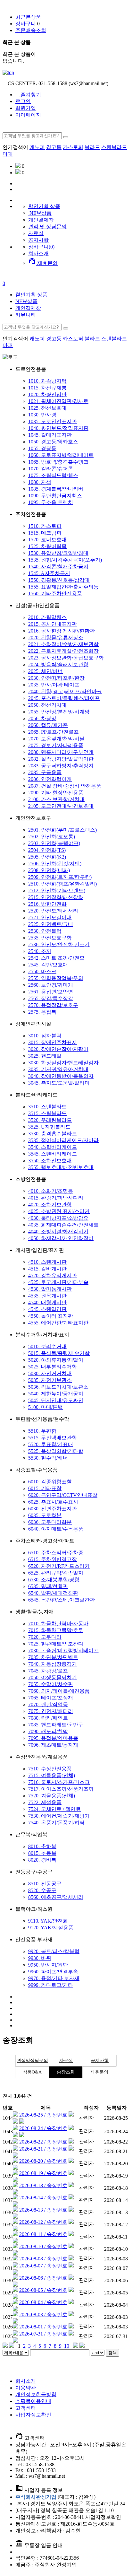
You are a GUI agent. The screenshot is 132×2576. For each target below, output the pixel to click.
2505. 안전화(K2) (47, 857)
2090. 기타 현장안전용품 (56, 793)
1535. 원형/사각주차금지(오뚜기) (65, 560)
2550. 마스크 (42, 971)
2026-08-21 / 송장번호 (43, 2149)
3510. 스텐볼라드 (47, 1107)
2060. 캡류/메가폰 (48, 725)
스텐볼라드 (114, 147)
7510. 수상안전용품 (50, 1769)
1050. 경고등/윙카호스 (53, 442)
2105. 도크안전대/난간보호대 (61, 806)
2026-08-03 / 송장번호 (43, 2314)
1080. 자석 (40, 482)
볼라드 (92, 147)
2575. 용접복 (42, 1012)
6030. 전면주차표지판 (53, 1509)
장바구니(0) (41, 247)
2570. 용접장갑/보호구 (53, 1005)
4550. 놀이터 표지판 (51, 1316)
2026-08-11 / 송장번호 (43, 2234)
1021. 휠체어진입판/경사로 (58, 401)
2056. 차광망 (42, 718)
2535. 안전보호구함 (50, 938)
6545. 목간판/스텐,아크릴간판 (62, 1600)
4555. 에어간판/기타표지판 (58, 1323)
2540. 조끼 (40, 951)
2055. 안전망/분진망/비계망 (59, 712)
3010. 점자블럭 (45, 1036)
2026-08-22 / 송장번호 (43, 2142)
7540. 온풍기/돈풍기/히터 (56, 1823)
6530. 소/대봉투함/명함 (54, 1580)
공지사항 (38, 240)
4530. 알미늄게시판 (50, 1289)
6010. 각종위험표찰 (50, 1482)
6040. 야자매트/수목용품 (56, 1529)
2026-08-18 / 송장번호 (43, 2185)
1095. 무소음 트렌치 (51, 502)
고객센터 (26, 2408)
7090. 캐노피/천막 (48, 1731)
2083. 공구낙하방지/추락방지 (61, 766)
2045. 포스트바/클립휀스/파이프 (64, 698)
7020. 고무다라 (45, 1637)
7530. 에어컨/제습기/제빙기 (59, 1816)
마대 (8, 154)
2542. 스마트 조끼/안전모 (56, 958)
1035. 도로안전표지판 (53, 421)
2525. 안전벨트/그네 (51, 924)
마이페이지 (28, 115)
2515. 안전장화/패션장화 (56, 897)
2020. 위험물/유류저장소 (56, 637)
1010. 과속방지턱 (47, 381)
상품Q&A (32, 2072)
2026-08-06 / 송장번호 (43, 2278)
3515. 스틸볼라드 (47, 1113)
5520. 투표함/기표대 (51, 1444)
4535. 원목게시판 (47, 1296)
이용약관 (26, 2388)
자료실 (36, 233)
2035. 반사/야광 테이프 (54, 685)
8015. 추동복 (42, 1853)
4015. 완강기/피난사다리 (56, 1198)
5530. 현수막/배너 (48, 1458)
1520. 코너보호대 (47, 540)
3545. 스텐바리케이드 (53, 1154)
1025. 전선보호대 (47, 408)
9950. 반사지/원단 (48, 1965)
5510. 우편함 (42, 1431)
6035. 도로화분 (45, 1515)
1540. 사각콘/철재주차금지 (58, 567)
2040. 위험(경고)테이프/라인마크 (65, 691)
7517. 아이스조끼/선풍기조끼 (61, 1789)
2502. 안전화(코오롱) (52, 837)
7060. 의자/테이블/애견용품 (59, 1691)
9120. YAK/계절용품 (51, 1928)
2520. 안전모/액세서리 (53, 911)
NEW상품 (40, 213)
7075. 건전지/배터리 (51, 1711)
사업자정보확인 (33, 2415)
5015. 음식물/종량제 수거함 (59, 1353)
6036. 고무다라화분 (50, 1522)
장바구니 (26, 24)
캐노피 (37, 147)
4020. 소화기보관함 (50, 1205)
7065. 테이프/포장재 (51, 1698)
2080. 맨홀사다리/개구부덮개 (61, 752)
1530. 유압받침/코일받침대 (58, 553)
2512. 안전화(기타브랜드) (57, 891)
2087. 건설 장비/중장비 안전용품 (65, 786)
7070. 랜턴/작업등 (48, 1704)
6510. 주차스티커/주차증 (56, 1553)
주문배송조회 (31, 30)
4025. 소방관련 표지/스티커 (59, 1211)
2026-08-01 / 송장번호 (43, 2327)
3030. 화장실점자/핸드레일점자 (63, 1063)
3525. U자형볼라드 (49, 1127)
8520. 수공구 (42, 1890)
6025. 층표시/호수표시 (53, 1502)
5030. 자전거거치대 (50, 1373)
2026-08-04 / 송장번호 (43, 2302)
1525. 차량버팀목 (47, 546)
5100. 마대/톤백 (45, 1407)
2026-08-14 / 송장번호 (43, 2198)
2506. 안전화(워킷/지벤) (55, 864)
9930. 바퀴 (40, 1958)
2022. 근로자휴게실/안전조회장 (63, 651)
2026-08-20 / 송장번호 (43, 2161)
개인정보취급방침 (36, 2394)
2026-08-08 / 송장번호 (43, 2259)
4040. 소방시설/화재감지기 (58, 1231)
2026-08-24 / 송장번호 (43, 2128)
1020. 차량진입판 (47, 394)
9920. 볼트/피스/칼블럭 (54, 1951)
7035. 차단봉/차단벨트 (53, 1657)
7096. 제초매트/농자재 (53, 1745)
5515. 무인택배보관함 (53, 1438)
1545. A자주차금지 (49, 573)
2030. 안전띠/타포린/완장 (56, 678)
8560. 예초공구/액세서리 (56, 1897)
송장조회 (66, 2072)
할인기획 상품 (31, 295)
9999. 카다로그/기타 (51, 1985)
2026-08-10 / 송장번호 (43, 2246)
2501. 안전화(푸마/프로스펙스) (62, 830)
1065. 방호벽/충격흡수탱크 (58, 462)
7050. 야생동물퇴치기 (53, 1677)
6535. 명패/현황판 (48, 1586)
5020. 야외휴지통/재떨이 (56, 1360)
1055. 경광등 (42, 448)
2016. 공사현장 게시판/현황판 (62, 631)
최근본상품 (28, 17)
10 (67, 2346)
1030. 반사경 (42, 415)
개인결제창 (41, 220)
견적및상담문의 (32, 2061)
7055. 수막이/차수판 (51, 1684)
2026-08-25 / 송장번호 (43, 2115)
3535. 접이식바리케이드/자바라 (63, 1140)
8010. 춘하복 (42, 1846)
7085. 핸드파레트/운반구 (56, 1725)
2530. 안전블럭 (45, 931)
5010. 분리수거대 (47, 1346)
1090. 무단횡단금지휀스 (55, 496)
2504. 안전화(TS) (47, 850)
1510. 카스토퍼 (45, 526)
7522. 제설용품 (45, 1802)
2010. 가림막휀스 (47, 617)
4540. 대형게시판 (47, 1302)
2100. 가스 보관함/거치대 (56, 799)
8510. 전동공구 (45, 1884)
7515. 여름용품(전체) (52, 1775)
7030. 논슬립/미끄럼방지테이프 (63, 1650)
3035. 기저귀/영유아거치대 (58, 1069)
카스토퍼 (73, 147)
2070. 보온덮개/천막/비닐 (56, 739)
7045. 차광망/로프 (48, 1671)
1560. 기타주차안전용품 (55, 594)
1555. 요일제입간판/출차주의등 (63, 587)
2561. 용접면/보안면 (51, 992)
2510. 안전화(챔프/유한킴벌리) (62, 884)
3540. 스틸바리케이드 (53, 1147)
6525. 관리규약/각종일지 (56, 1573)
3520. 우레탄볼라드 (50, 1120)
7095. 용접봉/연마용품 (53, 1738)
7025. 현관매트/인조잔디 (56, 1644)
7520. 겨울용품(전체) (52, 1796)
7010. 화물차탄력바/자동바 (58, 1624)
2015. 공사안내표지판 (53, 624)
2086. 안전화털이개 (50, 779)
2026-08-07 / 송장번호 (43, 2266)
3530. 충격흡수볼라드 (53, 1134)
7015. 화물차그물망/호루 (56, 1630)
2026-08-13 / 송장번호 (43, 2210)
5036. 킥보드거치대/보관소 (58, 1387)
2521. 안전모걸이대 (50, 917)
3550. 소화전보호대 (50, 1161)
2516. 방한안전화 (47, 904)
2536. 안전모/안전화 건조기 (59, 944)
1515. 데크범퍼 (45, 533)
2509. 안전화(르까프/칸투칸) (60, 877)
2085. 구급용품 (45, 772)
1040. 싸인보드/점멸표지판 (58, 428)
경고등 (54, 147)
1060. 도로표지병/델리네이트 (61, 455)
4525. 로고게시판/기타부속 (58, 1282)
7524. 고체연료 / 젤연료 (54, 1809)
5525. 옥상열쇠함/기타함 (56, 1451)
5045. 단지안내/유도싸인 (56, 1400)
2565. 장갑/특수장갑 (51, 998)
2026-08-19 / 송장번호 (43, 2173)
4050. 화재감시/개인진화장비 (61, 1238)
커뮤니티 (26, 315)
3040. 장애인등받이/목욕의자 (61, 1076)
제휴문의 (43, 263)
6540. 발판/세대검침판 (53, 1593)
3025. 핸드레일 (45, 1056)
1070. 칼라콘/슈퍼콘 (51, 469)
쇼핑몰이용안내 (33, 2401)
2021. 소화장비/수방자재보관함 (63, 644)
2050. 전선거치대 (47, 705)
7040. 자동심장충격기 (53, 1664)
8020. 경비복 (42, 1860)
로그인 (23, 101)
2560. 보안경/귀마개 (51, 985)
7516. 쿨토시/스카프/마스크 (59, 1782)
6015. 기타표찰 (45, 1488)
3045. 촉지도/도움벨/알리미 (59, 1083)
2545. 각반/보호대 (48, 965)
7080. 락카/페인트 (48, 1718)
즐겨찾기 (30, 95)
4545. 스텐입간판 (47, 1309)
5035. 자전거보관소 (50, 1380)
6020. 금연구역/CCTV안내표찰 (63, 1495)
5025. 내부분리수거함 (53, 1367)
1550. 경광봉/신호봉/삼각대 (59, 580)
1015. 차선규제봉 (47, 388)
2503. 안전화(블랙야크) (54, 843)
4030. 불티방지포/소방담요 (58, 1218)
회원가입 (26, 108)
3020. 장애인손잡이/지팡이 (58, 1049)
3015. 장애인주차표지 (53, 1042)
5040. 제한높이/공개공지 (56, 1394)
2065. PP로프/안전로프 (54, 732)
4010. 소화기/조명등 (51, 1191)
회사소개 (38, 253)
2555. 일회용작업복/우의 (56, 978)
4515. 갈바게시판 (47, 1269)
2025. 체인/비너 (45, 671)
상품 (44, 206)
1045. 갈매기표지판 (50, 435)
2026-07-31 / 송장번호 (43, 2334)
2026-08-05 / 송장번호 (43, 2290)
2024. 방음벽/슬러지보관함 (58, 664)
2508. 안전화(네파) (49, 870)
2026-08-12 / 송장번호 (43, 2222)
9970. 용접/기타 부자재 (54, 1978)
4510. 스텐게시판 (47, 1262)
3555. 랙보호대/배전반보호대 (61, 1167)
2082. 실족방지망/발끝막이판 (61, 759)
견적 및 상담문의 (47, 227)
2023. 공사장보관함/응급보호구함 (66, 658)
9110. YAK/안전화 (48, 1921)
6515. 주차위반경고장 (53, 1559)
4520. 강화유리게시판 (53, 1275)
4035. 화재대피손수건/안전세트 (63, 1225)
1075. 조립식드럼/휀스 (53, 475)
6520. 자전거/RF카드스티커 (59, 1566)
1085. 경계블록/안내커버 (56, 489)
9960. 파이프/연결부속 (53, 1972)
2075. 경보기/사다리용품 (56, 745)
